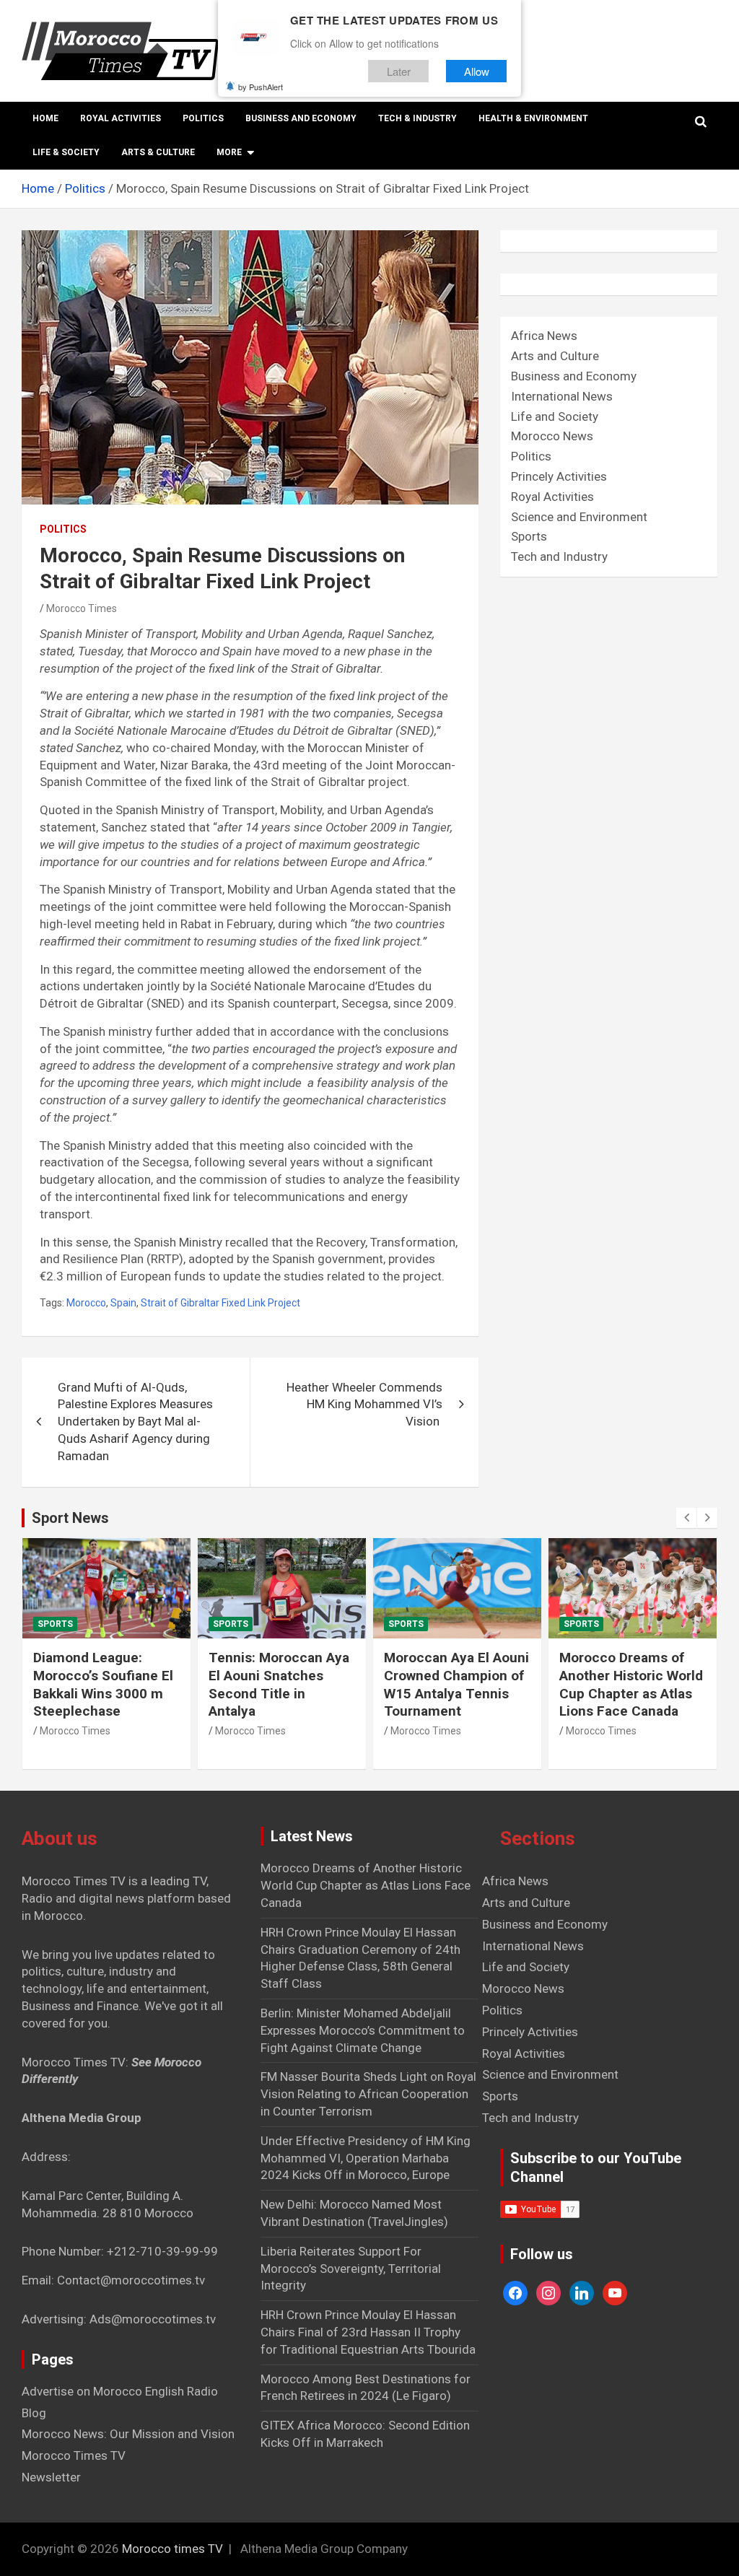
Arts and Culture (555, 356)
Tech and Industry (559, 556)
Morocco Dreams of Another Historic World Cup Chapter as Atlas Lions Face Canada (631, 1684)
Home (45, 118)
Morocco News (552, 436)
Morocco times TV (172, 2549)
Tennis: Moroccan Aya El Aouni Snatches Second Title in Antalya (279, 1684)
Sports (529, 536)
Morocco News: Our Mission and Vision (128, 2434)
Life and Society (555, 416)
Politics (203, 118)
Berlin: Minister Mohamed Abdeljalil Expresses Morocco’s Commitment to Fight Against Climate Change (363, 2030)
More (229, 152)
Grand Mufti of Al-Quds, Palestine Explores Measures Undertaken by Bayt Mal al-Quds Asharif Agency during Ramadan (135, 1422)
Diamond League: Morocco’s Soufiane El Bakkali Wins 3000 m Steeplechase (103, 1684)
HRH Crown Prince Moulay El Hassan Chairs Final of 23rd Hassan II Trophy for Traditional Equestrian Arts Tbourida (368, 2332)
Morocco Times (82, 608)
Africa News (544, 336)
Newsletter (51, 2477)
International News (562, 396)
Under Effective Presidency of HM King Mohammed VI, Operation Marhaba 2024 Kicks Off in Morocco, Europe (366, 2158)
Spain (123, 1303)
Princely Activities (559, 476)
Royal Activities (121, 118)
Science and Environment (579, 517)
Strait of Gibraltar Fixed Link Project (220, 1303)
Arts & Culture (158, 152)
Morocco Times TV (74, 2455)
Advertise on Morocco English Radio (120, 2391)
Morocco (86, 1303)
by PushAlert (261, 87)
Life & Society (66, 152)
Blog (34, 2413)
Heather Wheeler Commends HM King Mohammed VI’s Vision (364, 1405)
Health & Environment (533, 118)
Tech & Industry (417, 118)
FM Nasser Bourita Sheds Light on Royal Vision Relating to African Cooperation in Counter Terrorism (368, 2094)
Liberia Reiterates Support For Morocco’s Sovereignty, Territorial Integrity (351, 2269)
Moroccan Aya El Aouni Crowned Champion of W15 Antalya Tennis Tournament (456, 1684)
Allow (477, 71)
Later (399, 71)
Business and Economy (301, 118)
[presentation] (686, 1518)
